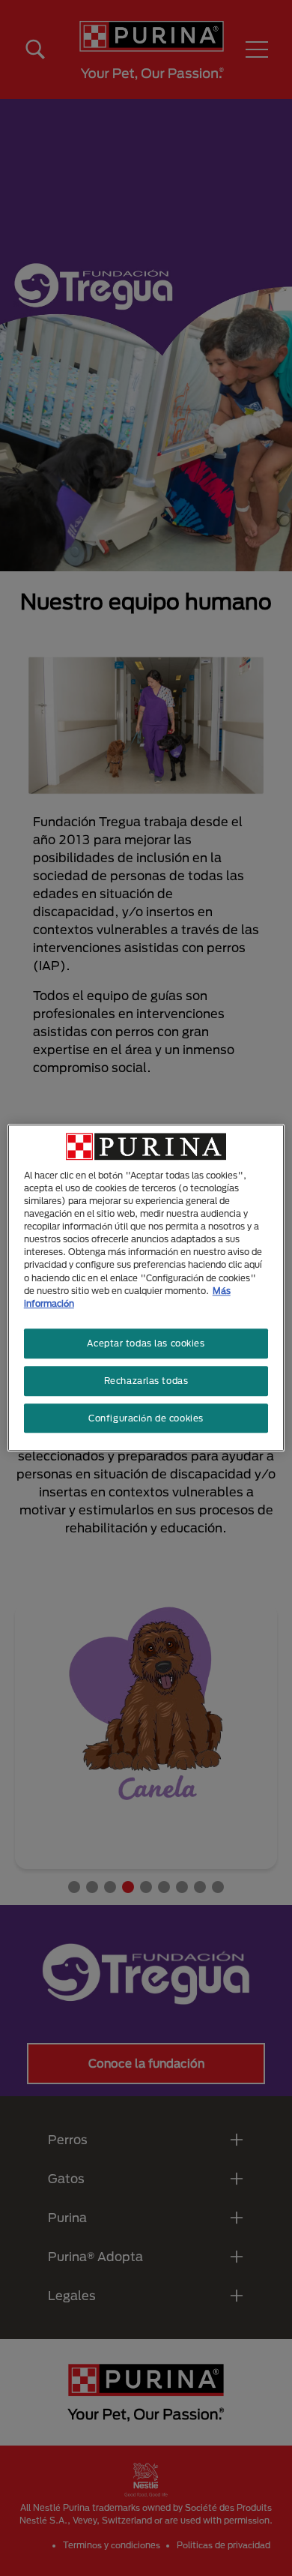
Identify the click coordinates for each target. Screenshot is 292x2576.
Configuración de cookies (146, 1418)
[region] (146, 1288)
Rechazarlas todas (146, 1381)
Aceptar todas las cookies (146, 1343)
